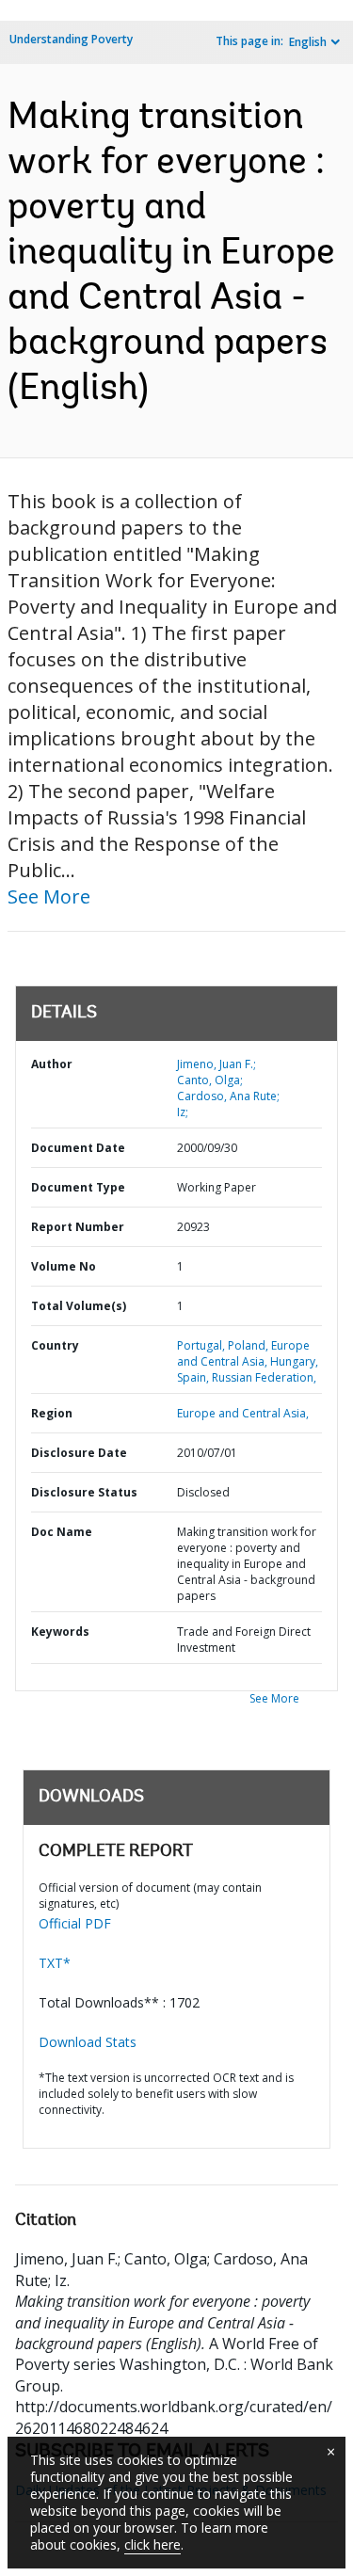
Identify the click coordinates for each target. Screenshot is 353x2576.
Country (55, 1345)
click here (152, 2544)
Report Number (78, 1227)
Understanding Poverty (71, 39)
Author (52, 1064)
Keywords (60, 1632)
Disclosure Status (84, 1492)
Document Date (78, 1148)
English (308, 42)
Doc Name (62, 1532)
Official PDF (75, 1923)
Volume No (64, 1266)
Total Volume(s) (79, 1306)
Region (52, 1413)
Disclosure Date (79, 1453)
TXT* (55, 1963)
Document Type (78, 1187)
